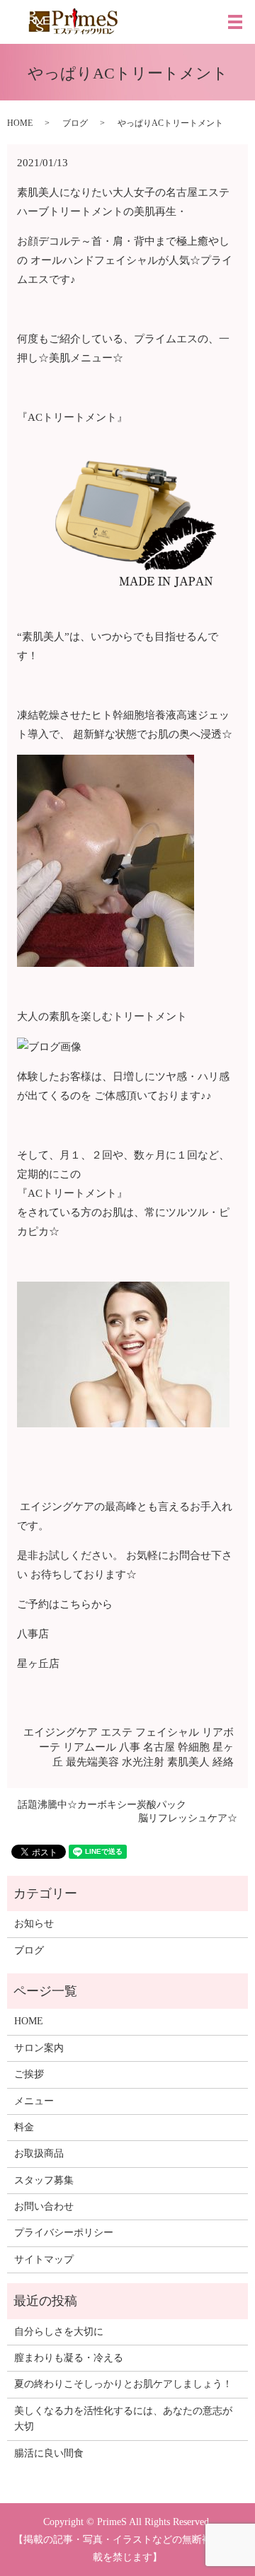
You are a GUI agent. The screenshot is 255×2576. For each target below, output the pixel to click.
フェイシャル (167, 1732)
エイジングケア (61, 1732)
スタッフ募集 (44, 2180)
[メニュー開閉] (235, 22)
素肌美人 (188, 1762)
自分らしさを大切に (59, 2332)
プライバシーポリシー (64, 2233)
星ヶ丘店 (38, 1664)
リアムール (90, 1747)
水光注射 (143, 1762)
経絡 (223, 1762)
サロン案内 (39, 2048)
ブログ (75, 123)
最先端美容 (92, 1762)
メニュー (34, 2101)
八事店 (33, 1634)
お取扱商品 (39, 2153)
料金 (24, 2127)
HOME (20, 123)
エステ (117, 1732)
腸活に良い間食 (49, 2453)
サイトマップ (44, 2259)
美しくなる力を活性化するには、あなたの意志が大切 (123, 2419)
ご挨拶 (29, 2074)
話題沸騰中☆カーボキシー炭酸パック (102, 1805)
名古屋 (159, 1747)
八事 (130, 1747)
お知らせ (34, 1924)
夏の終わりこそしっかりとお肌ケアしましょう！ (123, 2384)
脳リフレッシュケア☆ (188, 1818)
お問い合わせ (44, 2206)
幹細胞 (194, 1747)
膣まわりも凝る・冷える (69, 2358)
